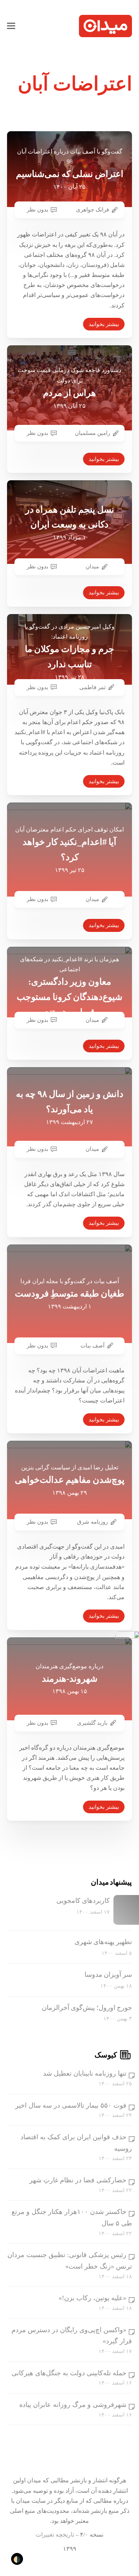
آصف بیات (92, 1346)
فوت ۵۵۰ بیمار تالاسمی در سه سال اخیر (71, 2105)
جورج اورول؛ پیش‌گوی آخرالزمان (87, 2008)
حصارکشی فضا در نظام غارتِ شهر (78, 2180)
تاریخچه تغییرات (55, 2535)
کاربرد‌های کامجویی (83, 1901)
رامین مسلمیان (92, 433)
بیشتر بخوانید (104, 324)
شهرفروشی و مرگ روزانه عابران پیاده (73, 2405)
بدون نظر (37, 210)
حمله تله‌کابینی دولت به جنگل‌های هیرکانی (69, 2373)
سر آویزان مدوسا (108, 1975)
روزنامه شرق (92, 1522)
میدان (92, 566)
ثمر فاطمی (92, 687)
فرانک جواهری (92, 210)
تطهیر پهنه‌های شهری (103, 1942)
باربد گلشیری (92, 1723)
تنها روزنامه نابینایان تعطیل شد (85, 2073)
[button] (11, 26)
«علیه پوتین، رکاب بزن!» (92, 2298)
